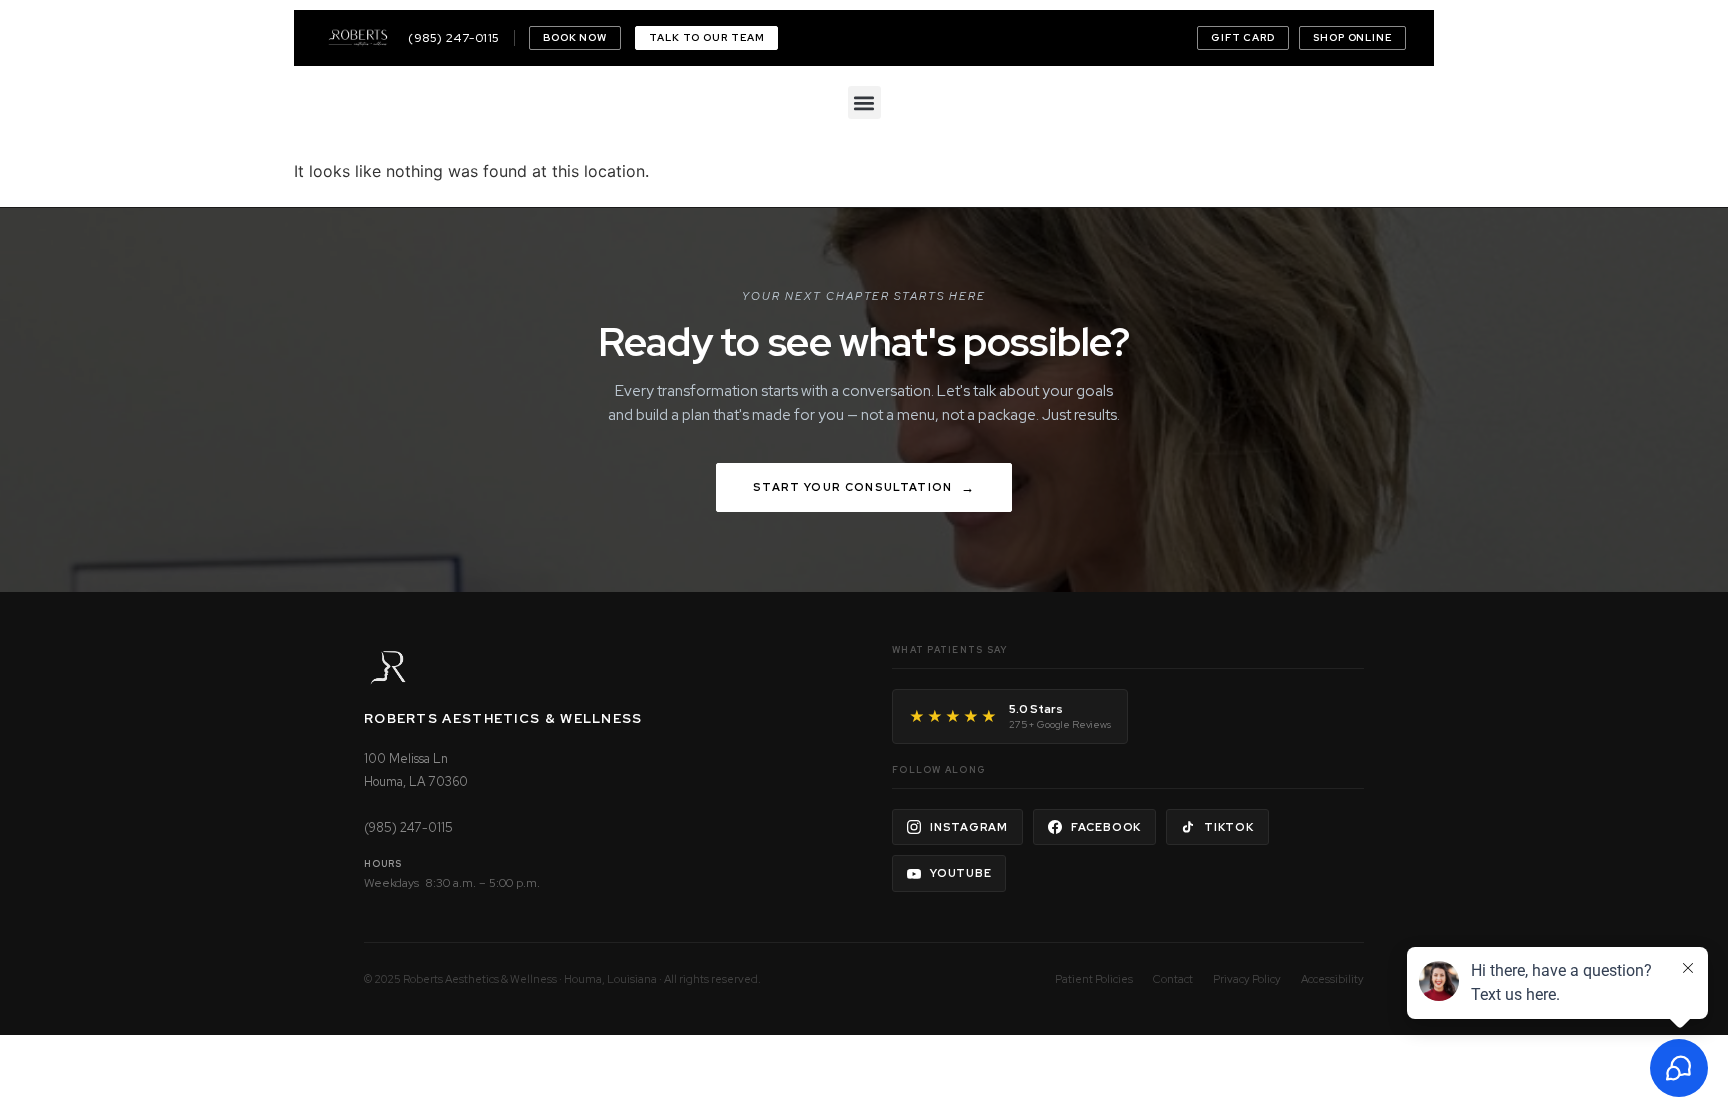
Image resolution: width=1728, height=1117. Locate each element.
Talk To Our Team (706, 37)
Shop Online (1352, 37)
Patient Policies (1094, 979)
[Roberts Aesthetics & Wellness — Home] (358, 38)
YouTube (960, 873)
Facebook (1106, 827)
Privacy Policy (1247, 979)
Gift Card (1243, 37)
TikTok (1229, 827)
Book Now (575, 37)
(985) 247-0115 (454, 38)
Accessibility (1332, 979)
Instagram (969, 827)
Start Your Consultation (852, 487)
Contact (1173, 979)
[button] (864, 102)
